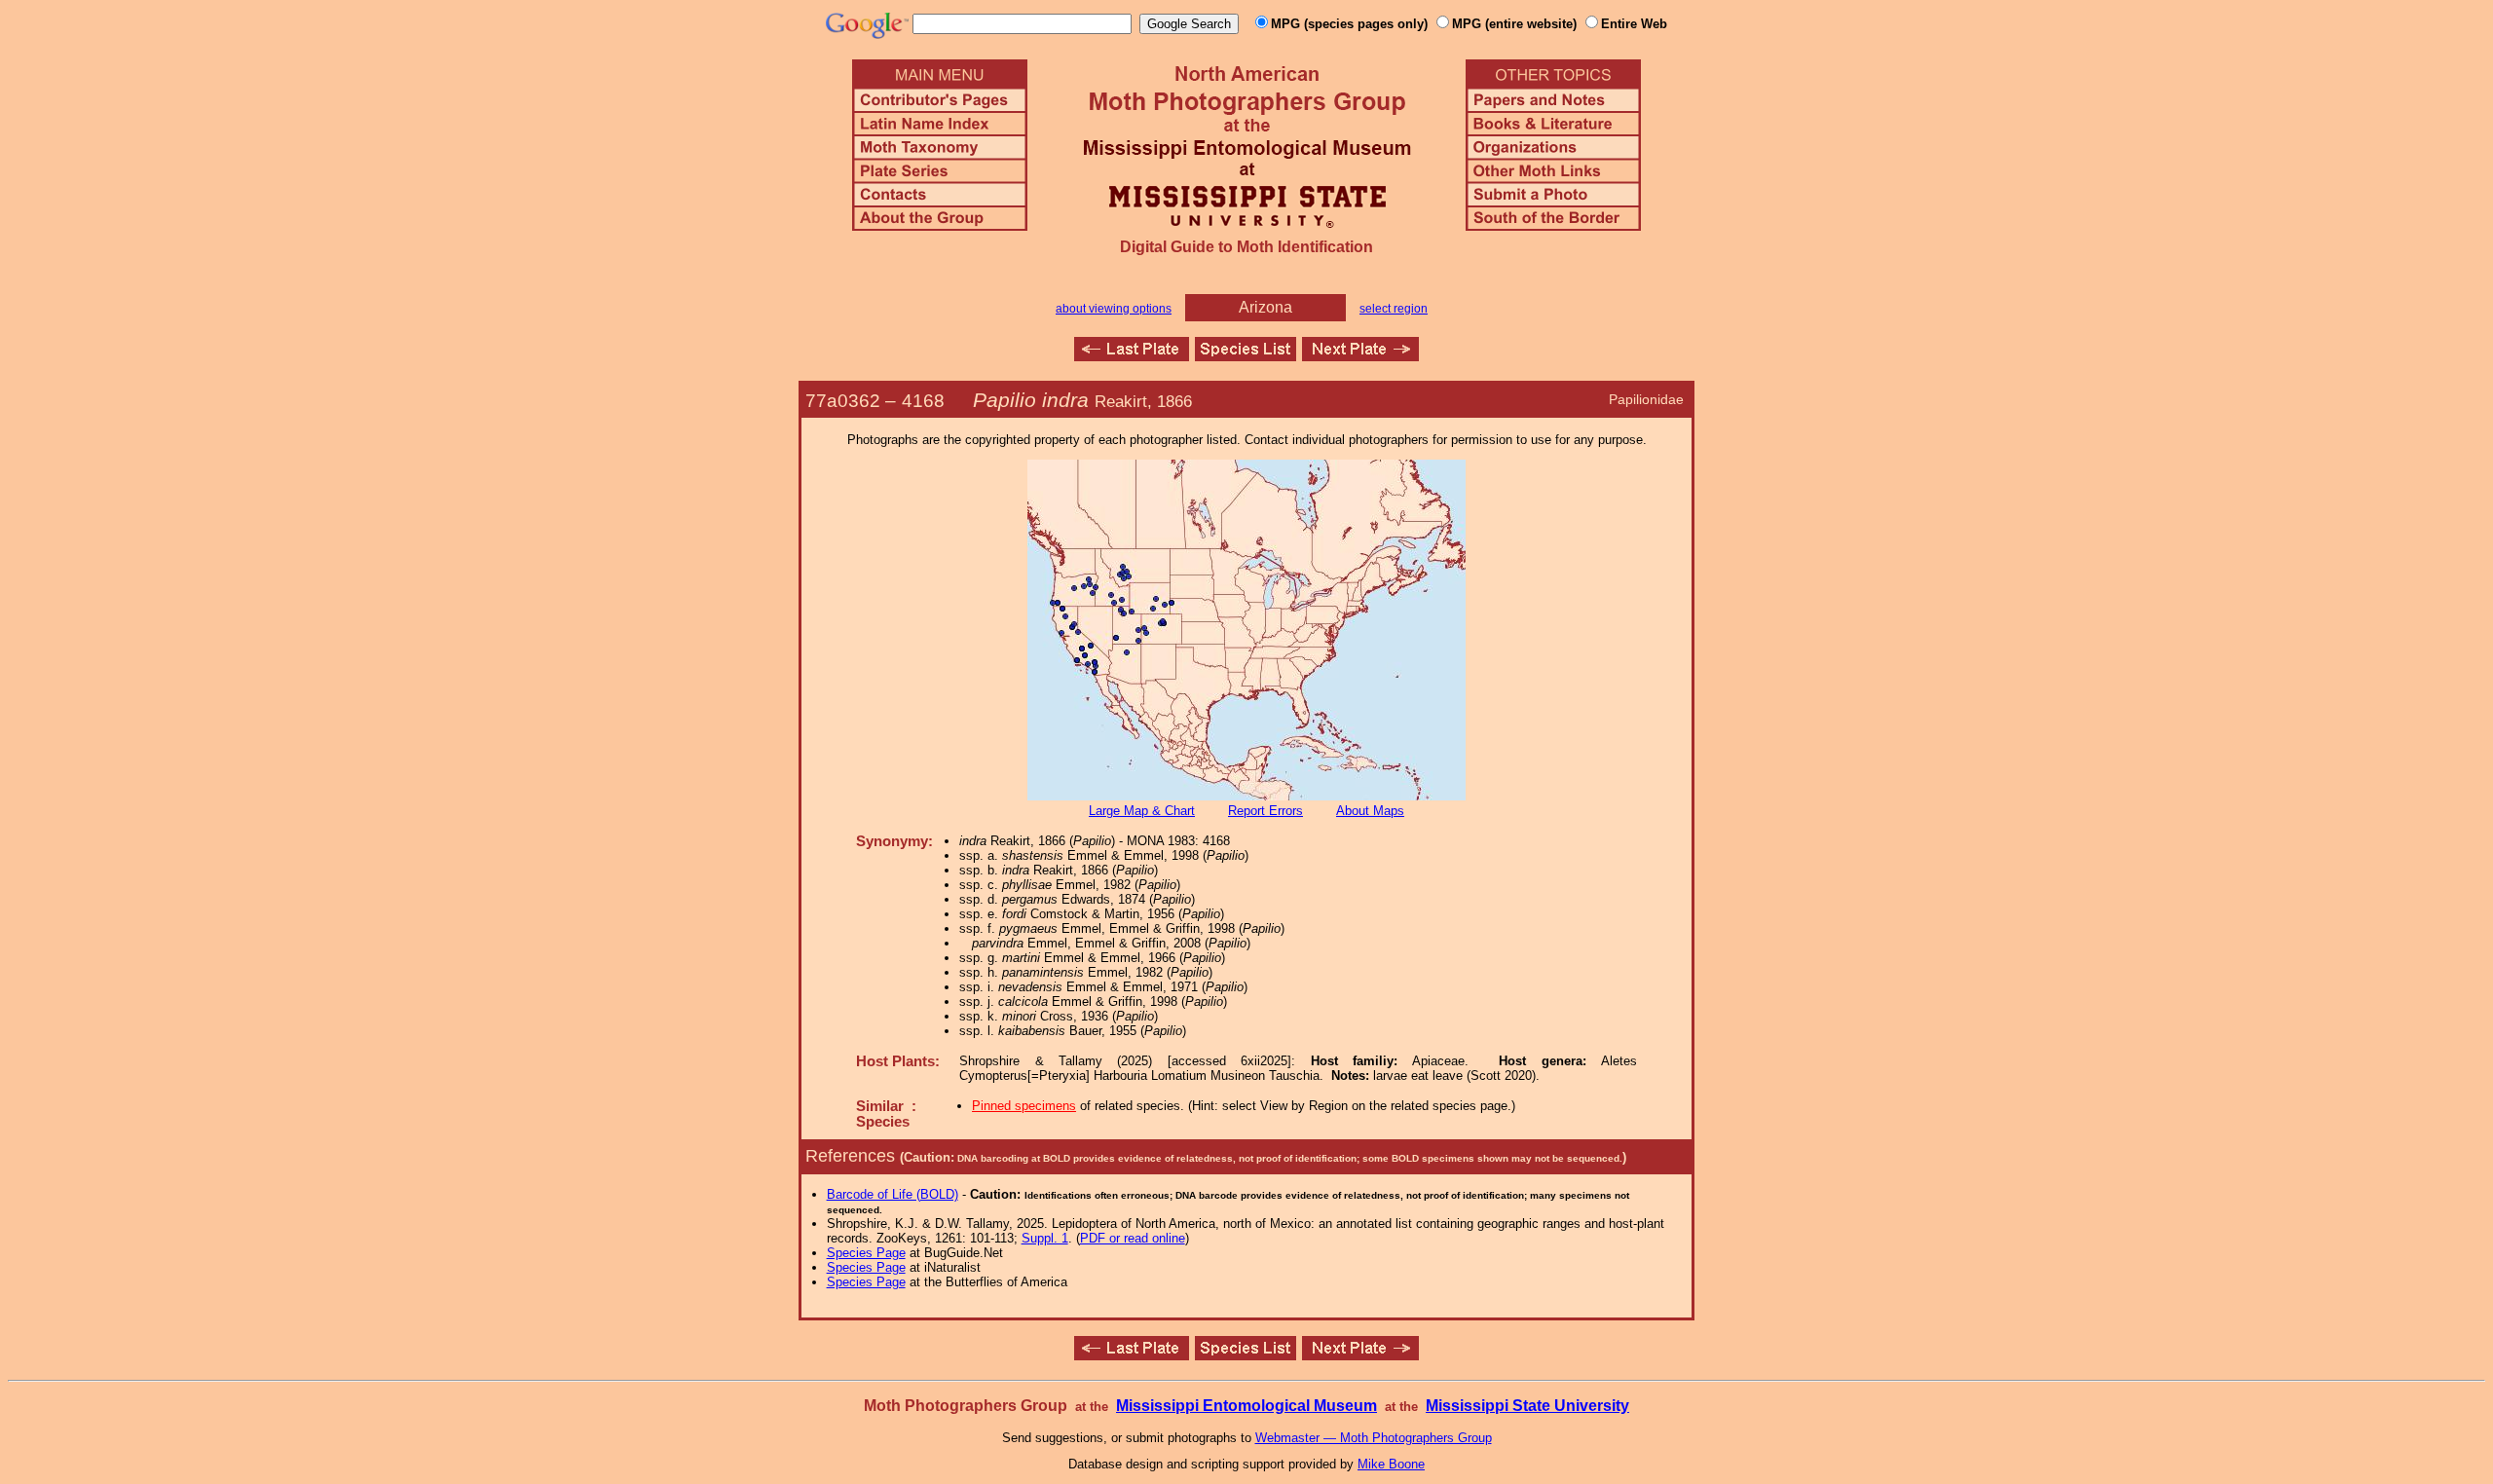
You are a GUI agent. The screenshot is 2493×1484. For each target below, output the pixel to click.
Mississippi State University (1527, 1406)
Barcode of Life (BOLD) (893, 1194)
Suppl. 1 (1045, 1238)
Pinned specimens (1024, 1106)
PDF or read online (1133, 1238)
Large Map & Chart (1142, 811)
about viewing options (1114, 309)
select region (1394, 309)
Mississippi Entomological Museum (1246, 1406)
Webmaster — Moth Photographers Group (1374, 1438)
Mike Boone (1391, 1464)
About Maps (1370, 811)
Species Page (866, 1253)
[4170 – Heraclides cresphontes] (1360, 356)
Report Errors (1265, 811)
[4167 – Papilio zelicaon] (1132, 356)
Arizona (1265, 307)
